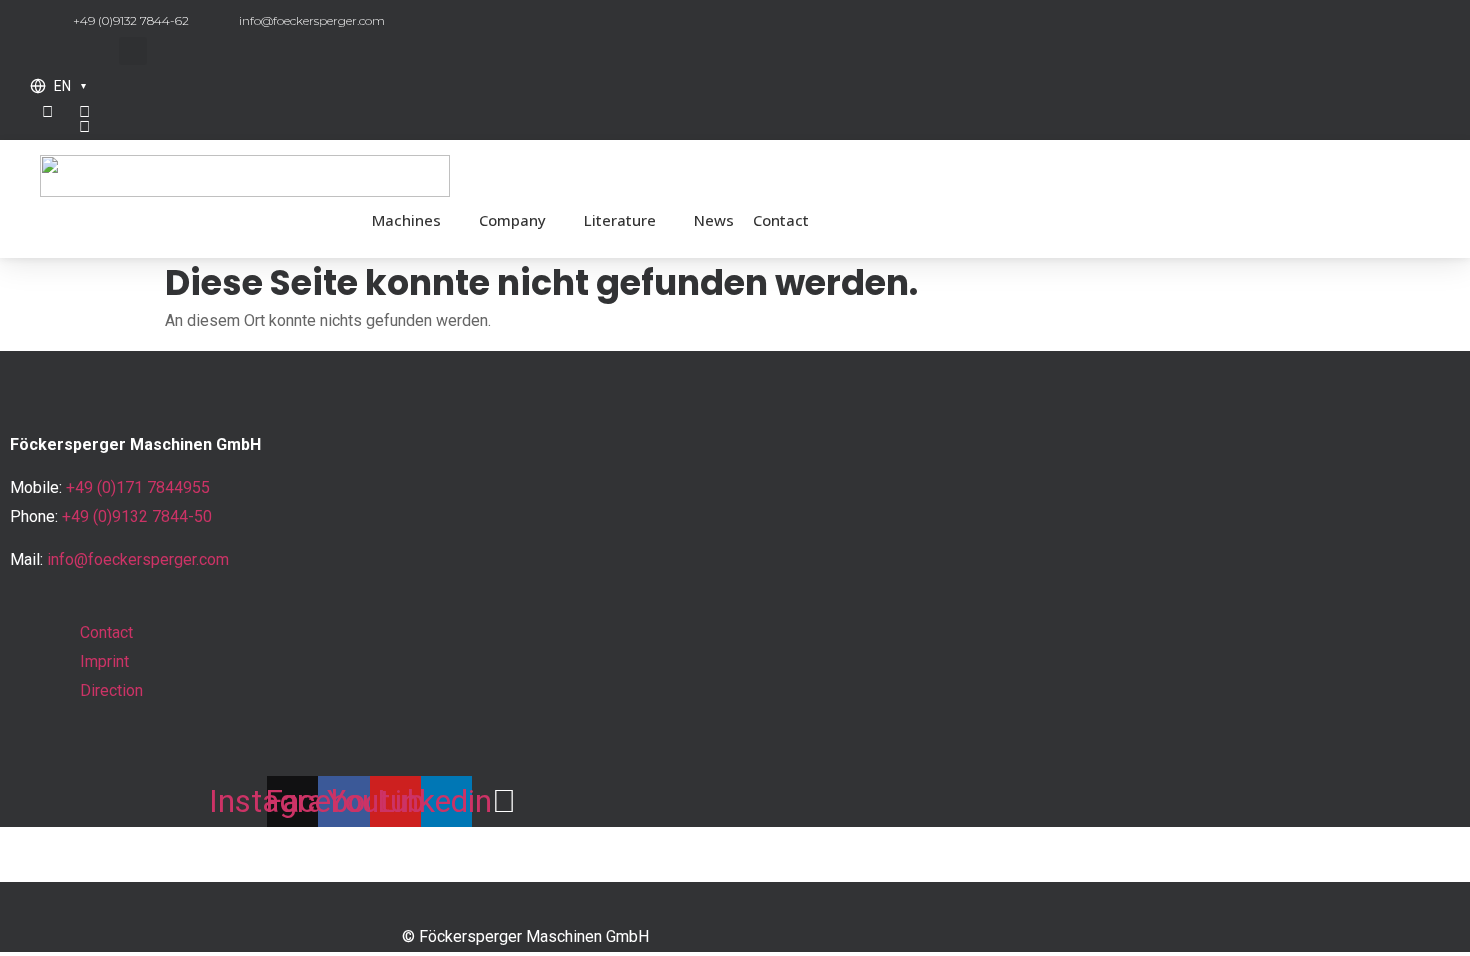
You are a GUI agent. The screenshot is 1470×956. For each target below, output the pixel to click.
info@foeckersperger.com (138, 559)
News (714, 220)
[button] (133, 51)
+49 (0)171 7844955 (138, 487)
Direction (111, 690)
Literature (620, 220)
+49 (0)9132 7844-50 (137, 516)
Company (512, 220)
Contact (781, 220)
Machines (406, 220)
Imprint (104, 661)
